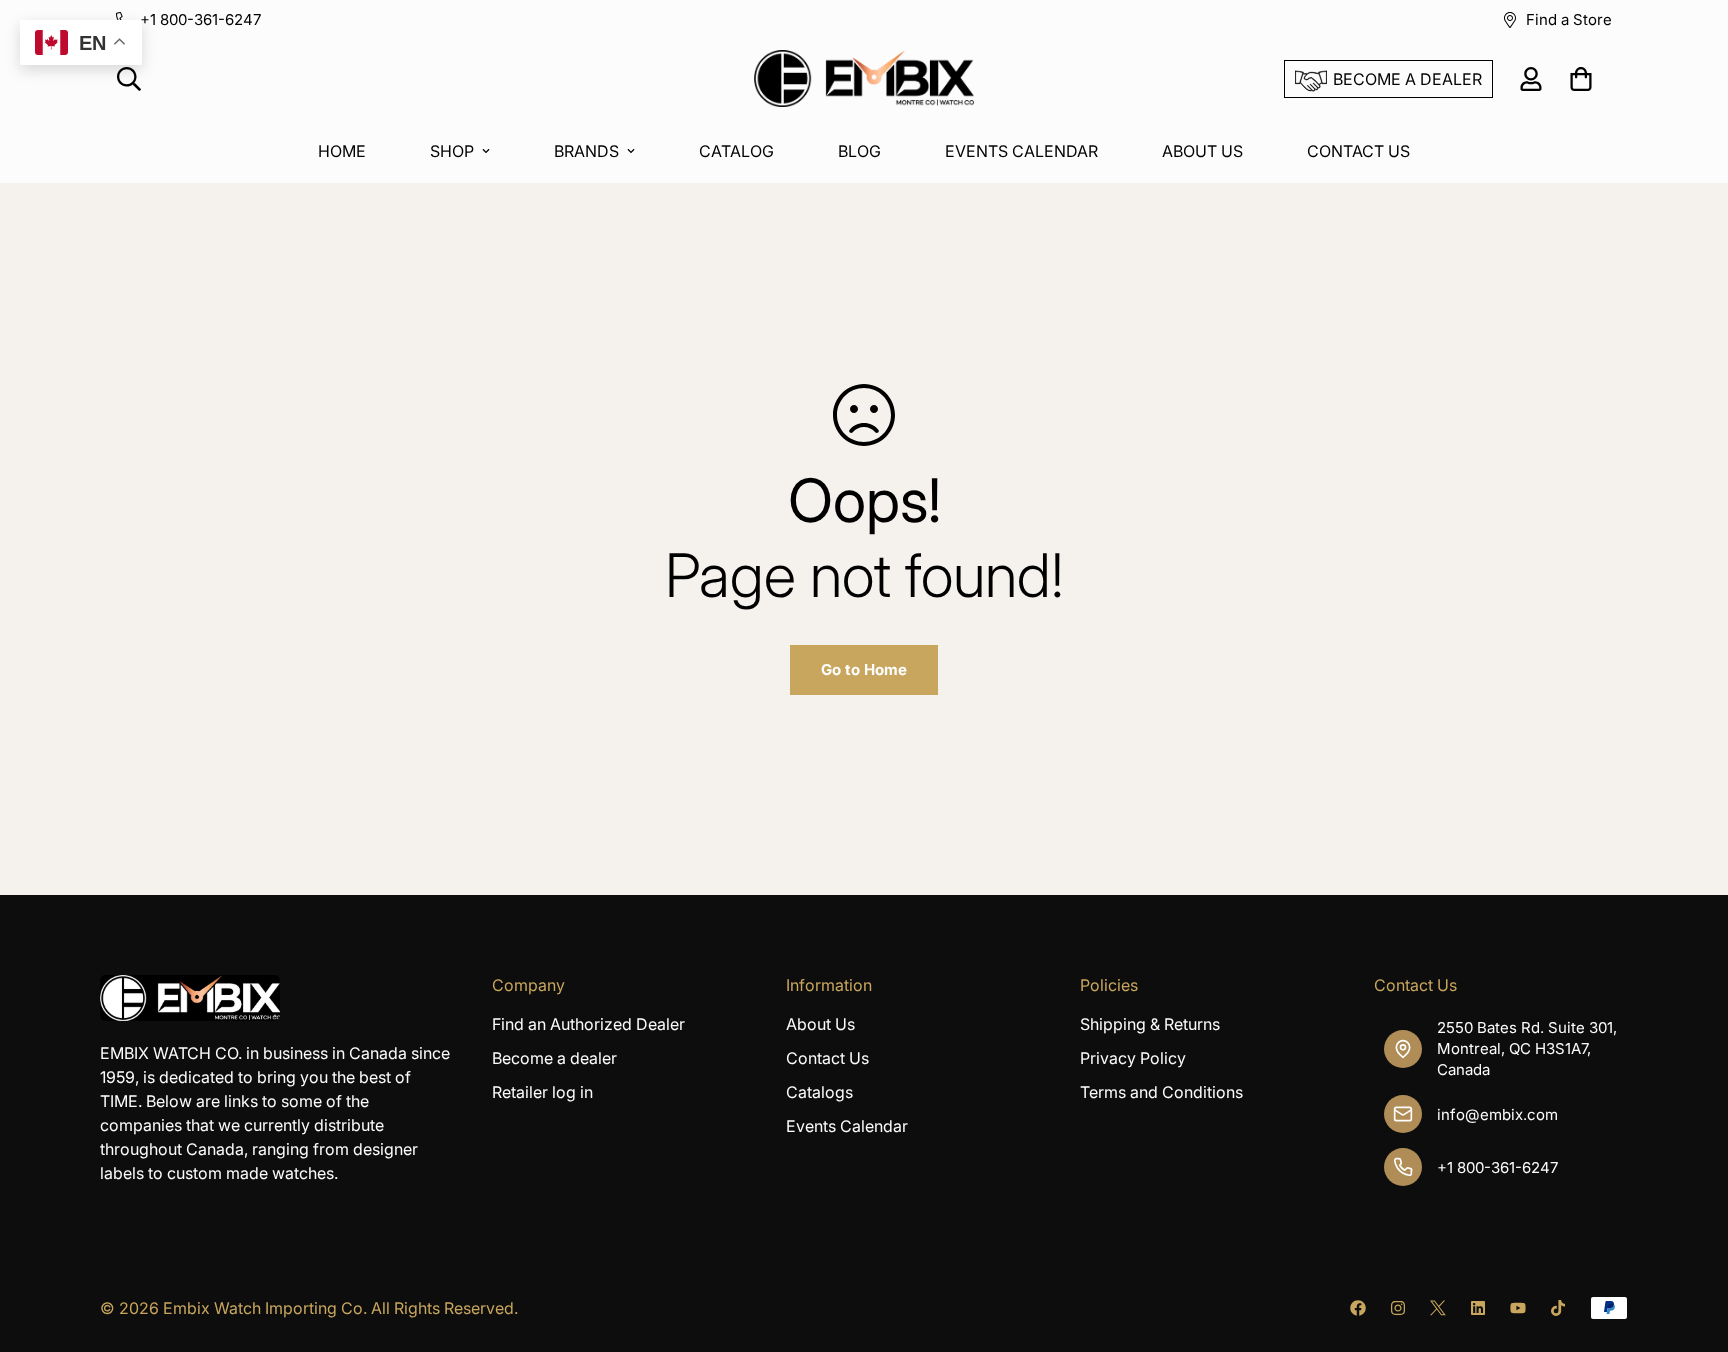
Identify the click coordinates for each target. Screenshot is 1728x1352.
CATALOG (736, 151)
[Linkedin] (1478, 1308)
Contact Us (827, 1058)
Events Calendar (847, 1126)
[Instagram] (1398, 1308)
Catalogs (819, 1092)
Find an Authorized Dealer (588, 1024)
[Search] (129, 79)
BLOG (859, 151)
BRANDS (586, 151)
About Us (820, 1024)
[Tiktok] (1558, 1308)
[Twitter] (1438, 1308)
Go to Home (864, 669)
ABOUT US (1202, 151)
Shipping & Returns (1150, 1024)
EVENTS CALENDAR (1021, 151)
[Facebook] (1358, 1308)
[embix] (864, 79)
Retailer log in (542, 1092)
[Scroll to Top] (1689, 1243)
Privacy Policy (1133, 1058)
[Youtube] (1518, 1308)
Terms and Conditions (1161, 1092)
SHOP (452, 151)
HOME (342, 151)
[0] (1581, 79)
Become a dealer (554, 1058)
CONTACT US (1358, 151)
